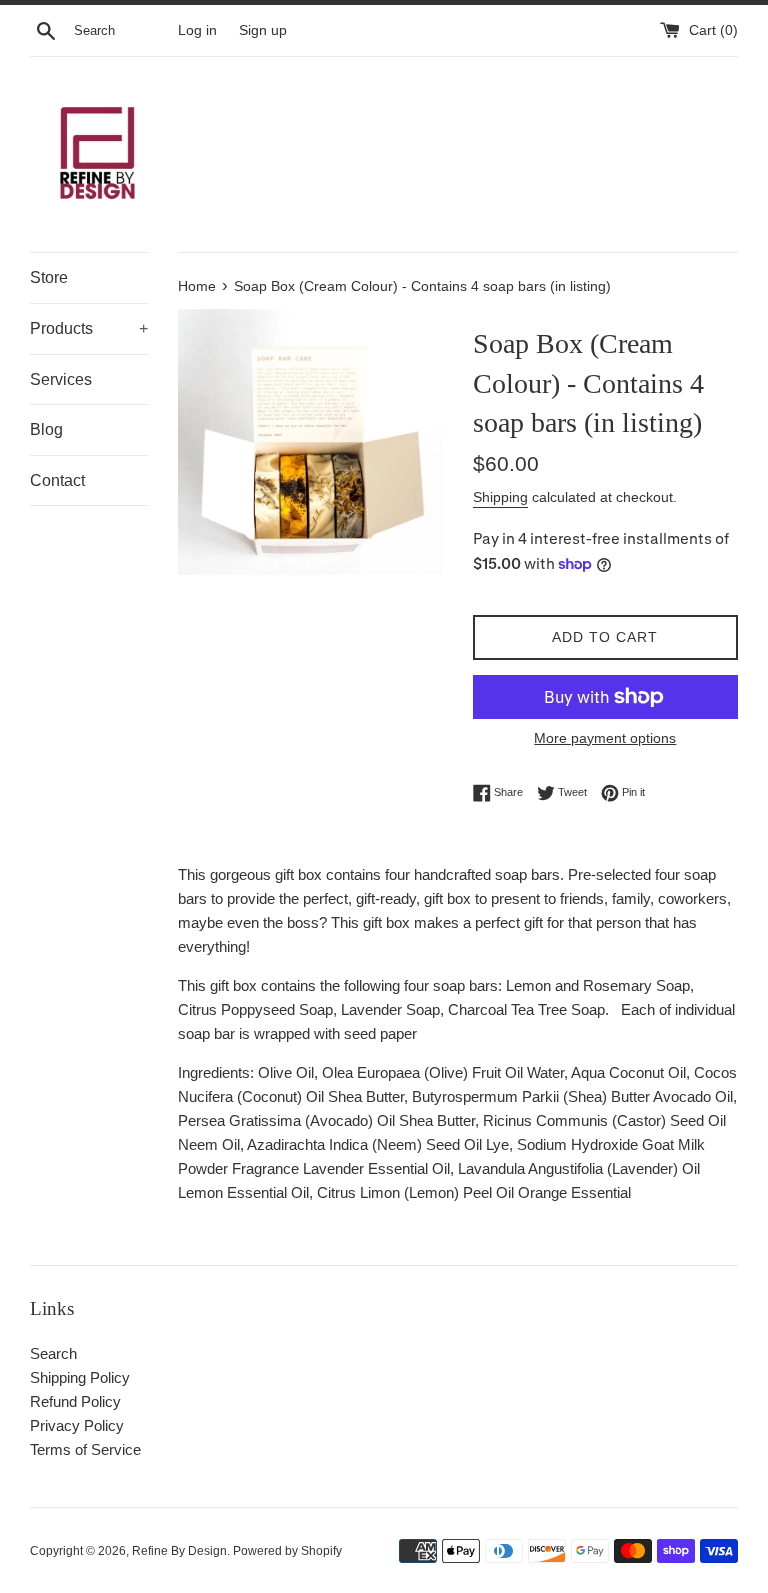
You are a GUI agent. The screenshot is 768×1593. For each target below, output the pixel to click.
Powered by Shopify (287, 1551)
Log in (197, 30)
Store (49, 277)
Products (89, 328)
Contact (57, 480)
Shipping (500, 497)
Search (53, 1353)
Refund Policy (75, 1401)
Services (61, 379)
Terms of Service (85, 1449)
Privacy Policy (77, 1425)
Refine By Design (179, 1551)
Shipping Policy (80, 1377)
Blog (46, 429)
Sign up (263, 30)
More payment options (605, 738)
